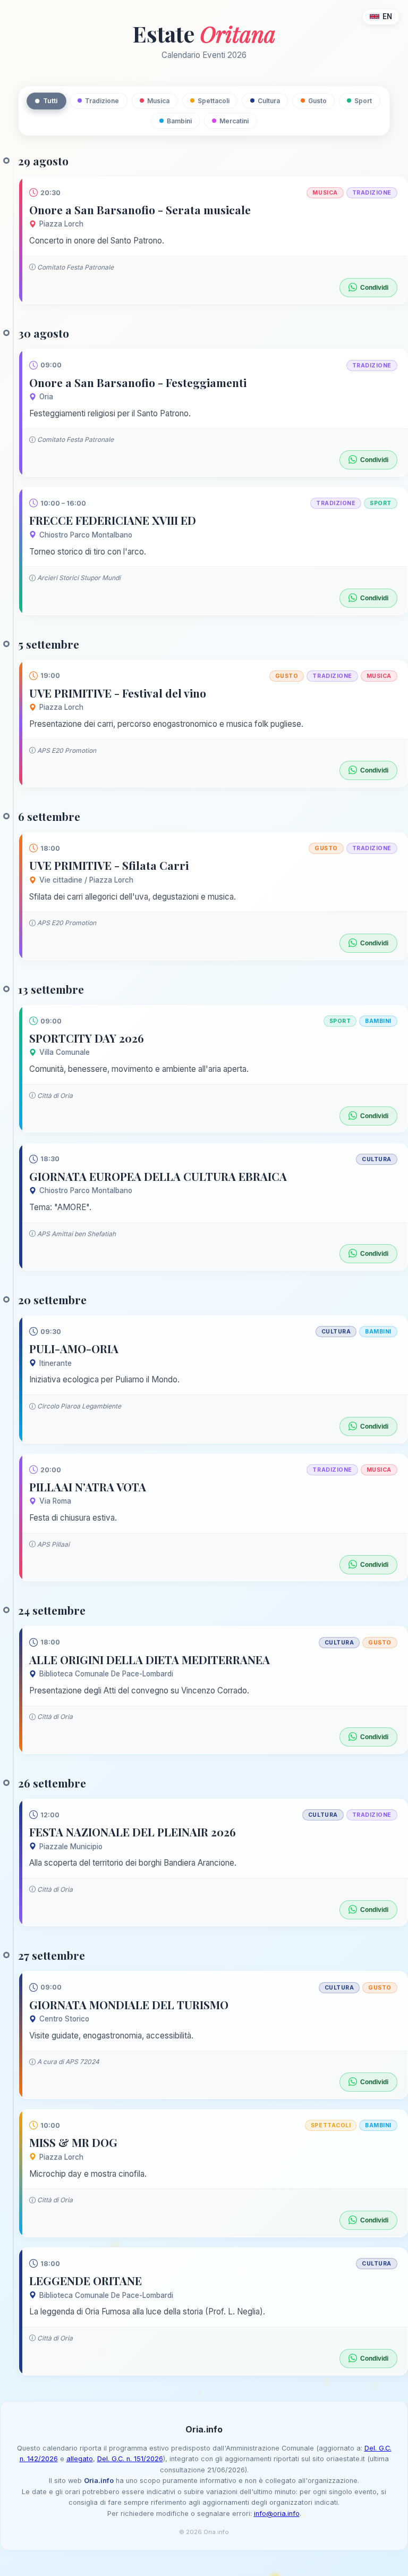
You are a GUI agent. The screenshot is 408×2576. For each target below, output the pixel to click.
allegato (80, 2459)
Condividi (374, 288)
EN (387, 16)
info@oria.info (277, 2514)
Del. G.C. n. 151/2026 (130, 2459)
